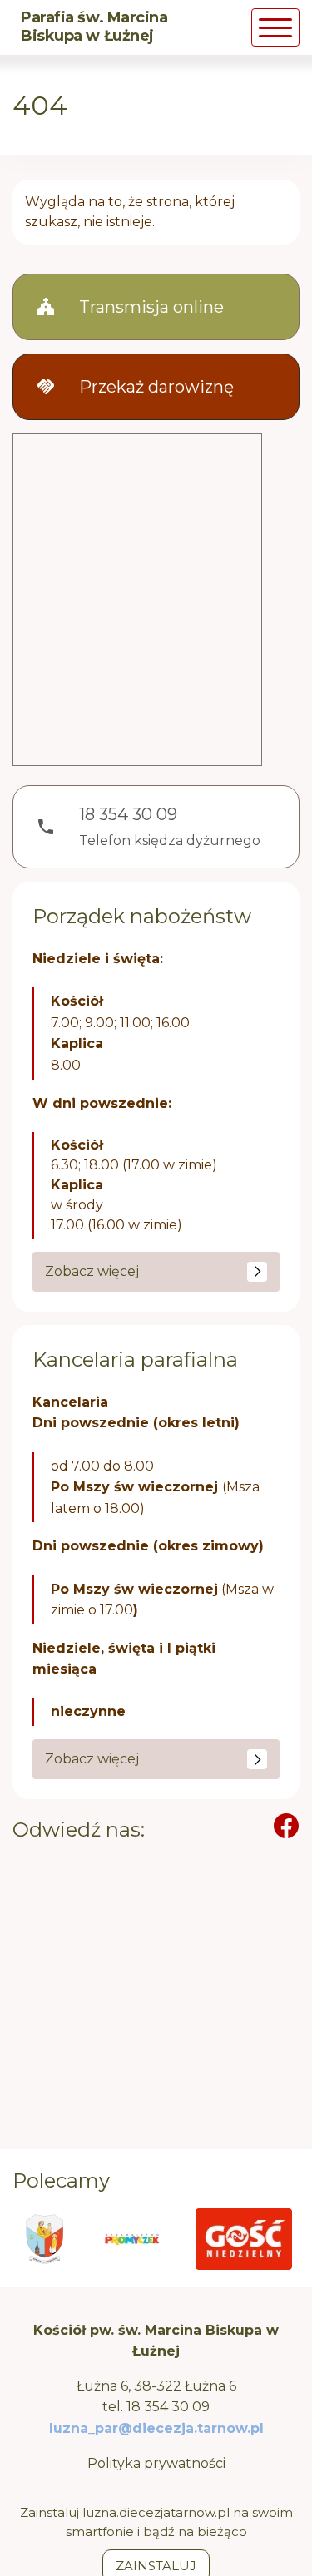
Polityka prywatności (156, 2463)
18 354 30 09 (168, 2407)
